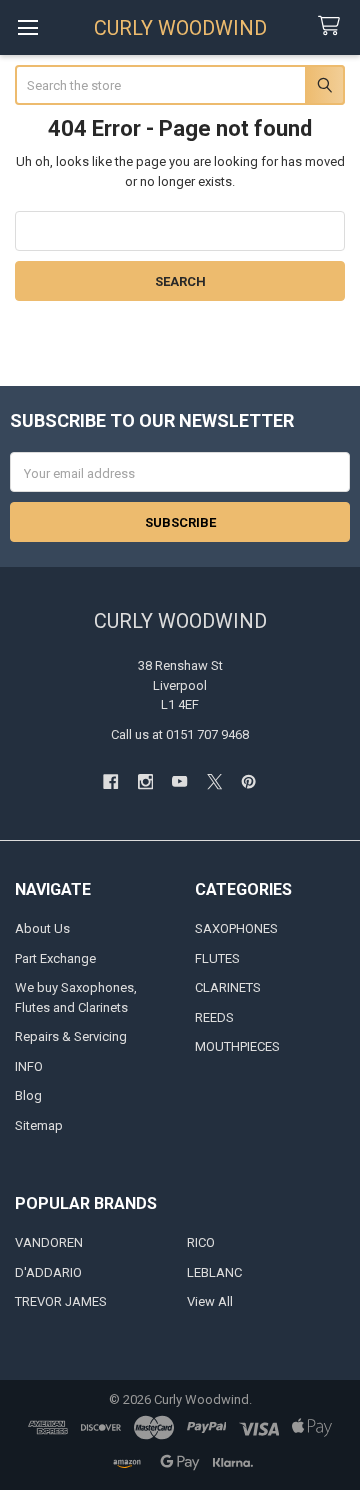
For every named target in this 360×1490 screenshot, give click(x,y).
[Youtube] (179, 781)
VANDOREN (49, 1242)
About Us (42, 928)
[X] (214, 781)
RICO (201, 1242)
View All (210, 1301)
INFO (29, 1066)
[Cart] (333, 26)
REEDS (214, 1017)
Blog (28, 1095)
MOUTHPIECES (237, 1046)
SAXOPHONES (236, 928)
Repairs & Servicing (71, 1036)
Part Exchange (55, 958)
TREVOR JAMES (61, 1301)
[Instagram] (145, 781)
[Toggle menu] (27, 27)
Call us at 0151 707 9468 (180, 734)
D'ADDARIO (48, 1272)
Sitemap (39, 1125)
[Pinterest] (248, 781)
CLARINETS (228, 987)
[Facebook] (110, 781)
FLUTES (217, 958)
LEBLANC (214, 1272)
